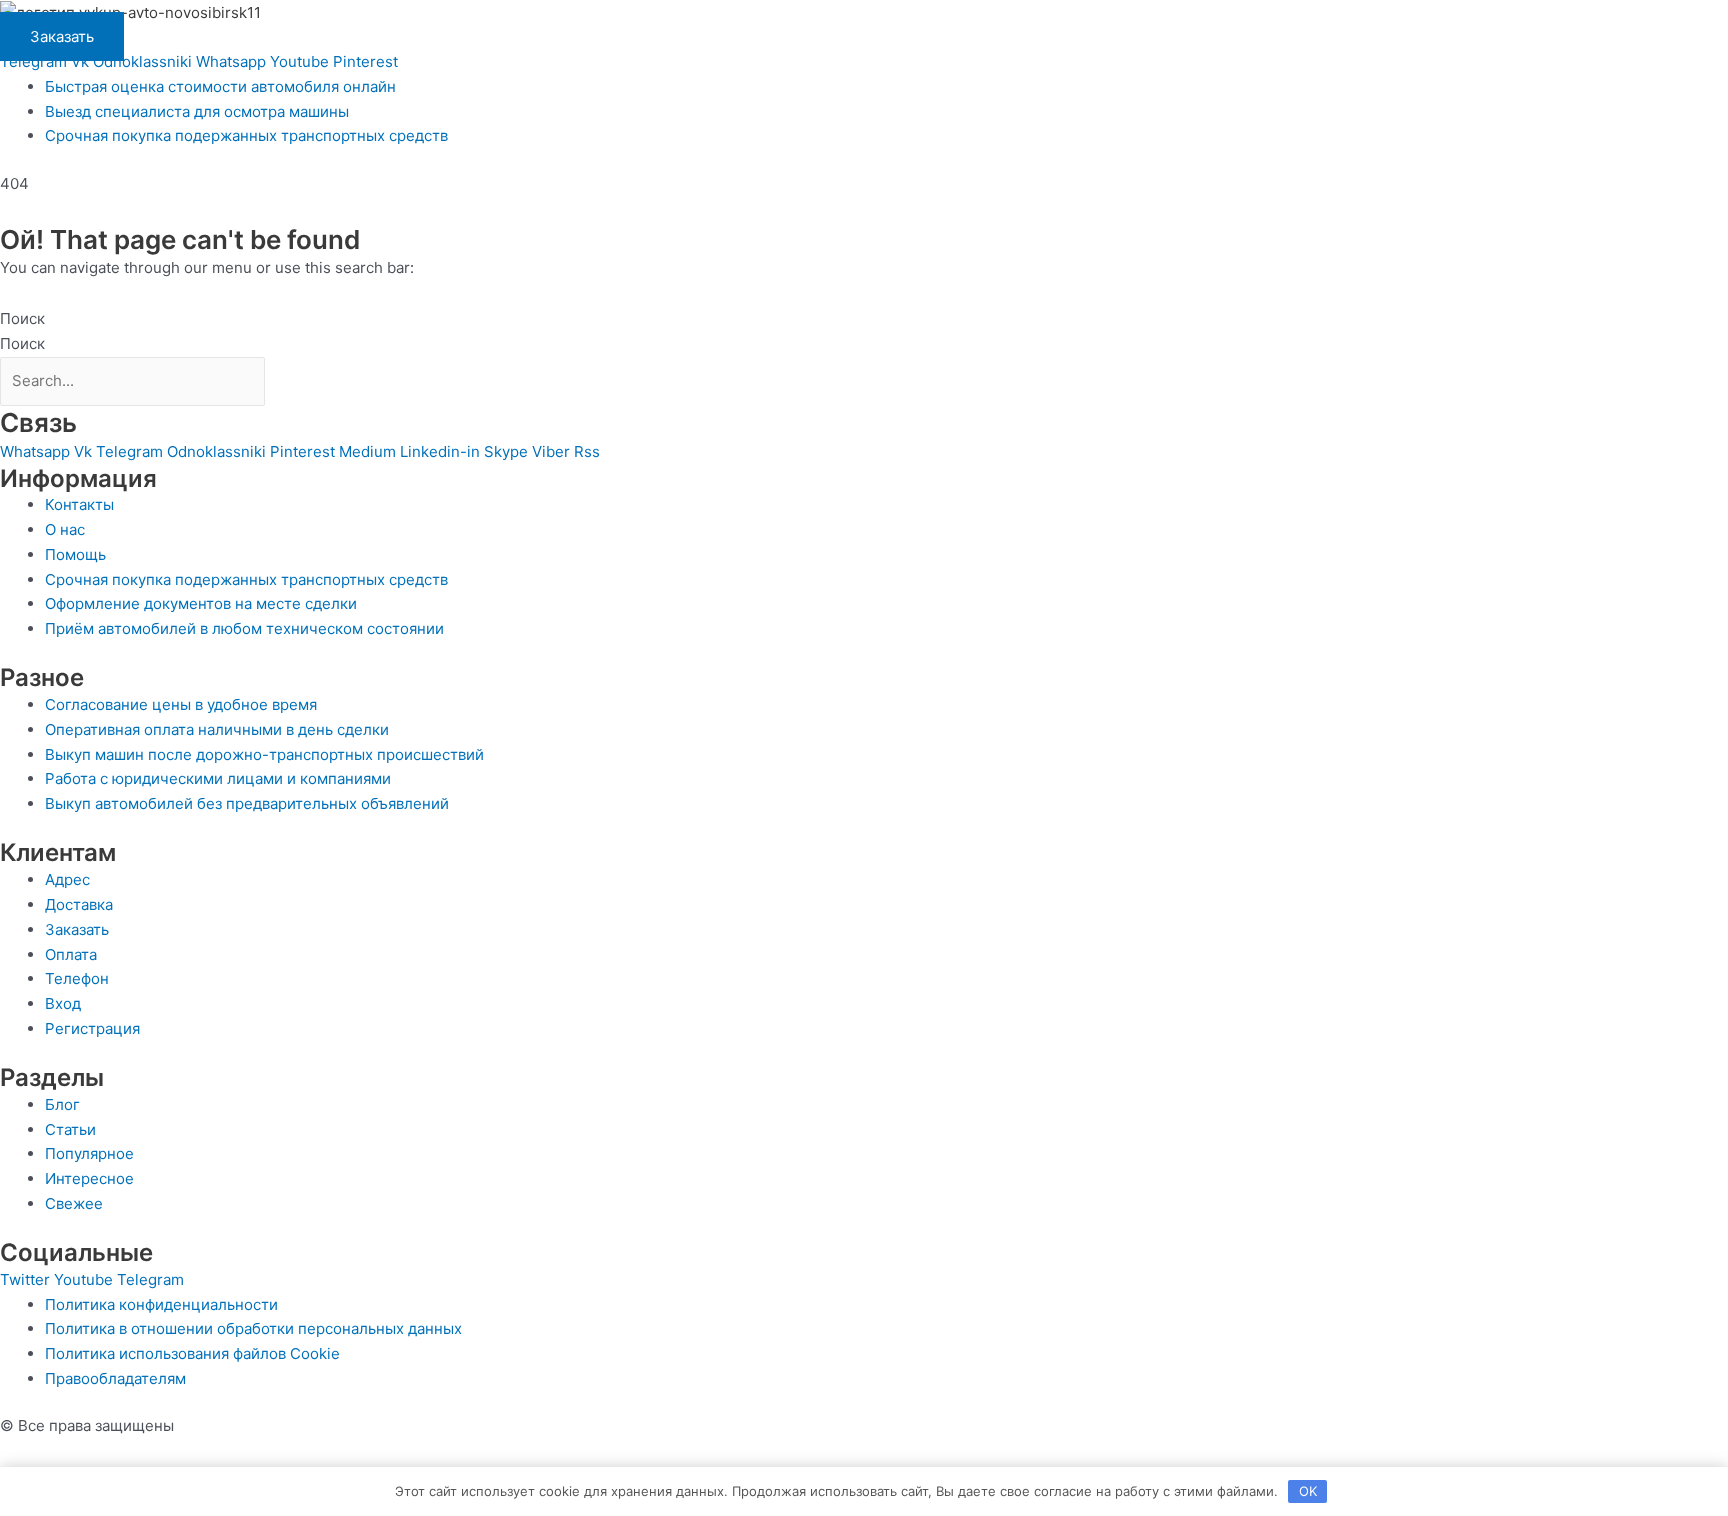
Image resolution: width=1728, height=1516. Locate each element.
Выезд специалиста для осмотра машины (197, 111)
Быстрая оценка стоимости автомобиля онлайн (220, 86)
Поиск (22, 318)
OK (1308, 1491)
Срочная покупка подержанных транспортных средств (246, 135)
